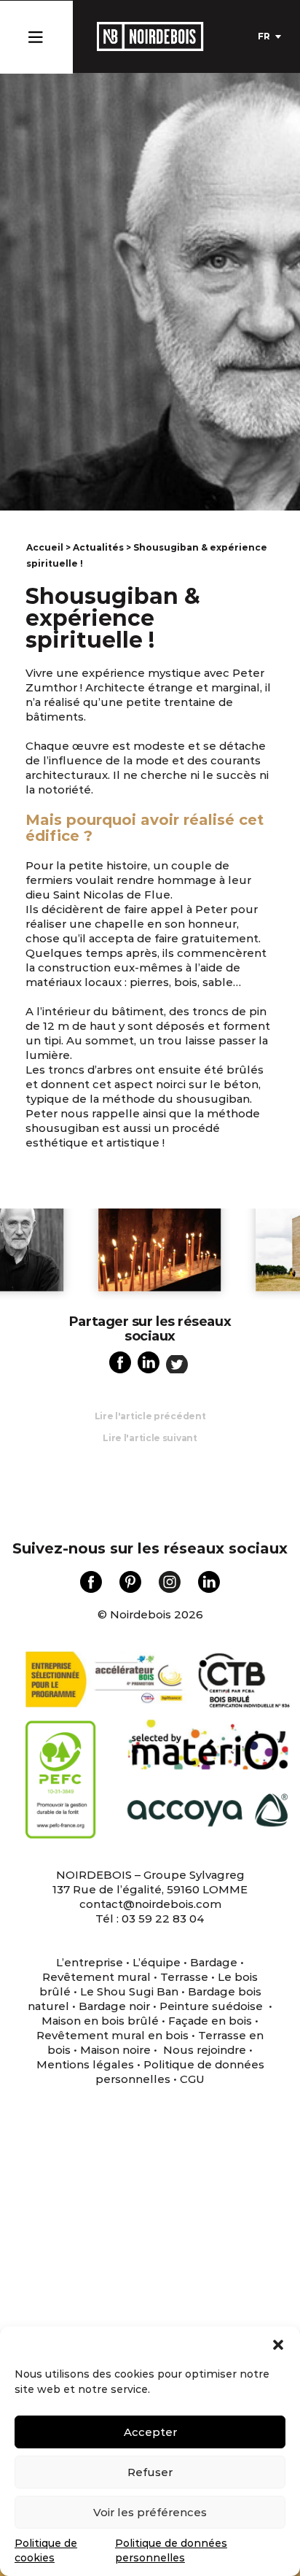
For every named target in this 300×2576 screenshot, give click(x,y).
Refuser (150, 2472)
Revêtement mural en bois (112, 2035)
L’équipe (157, 1962)
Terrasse (184, 1977)
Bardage (214, 1962)
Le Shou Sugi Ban (129, 1991)
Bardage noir (114, 2006)
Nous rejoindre (205, 2050)
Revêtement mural (96, 1977)
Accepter (150, 2432)
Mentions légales (85, 2064)
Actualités (98, 547)
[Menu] (35, 34)
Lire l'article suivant (150, 1438)
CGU (192, 2079)
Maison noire (115, 2050)
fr (264, 36)
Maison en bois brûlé (100, 2021)
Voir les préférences (150, 2512)
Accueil (45, 547)
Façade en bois (210, 2021)
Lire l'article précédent (150, 1416)
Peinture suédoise (213, 2006)
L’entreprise (90, 1962)
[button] (278, 2345)
